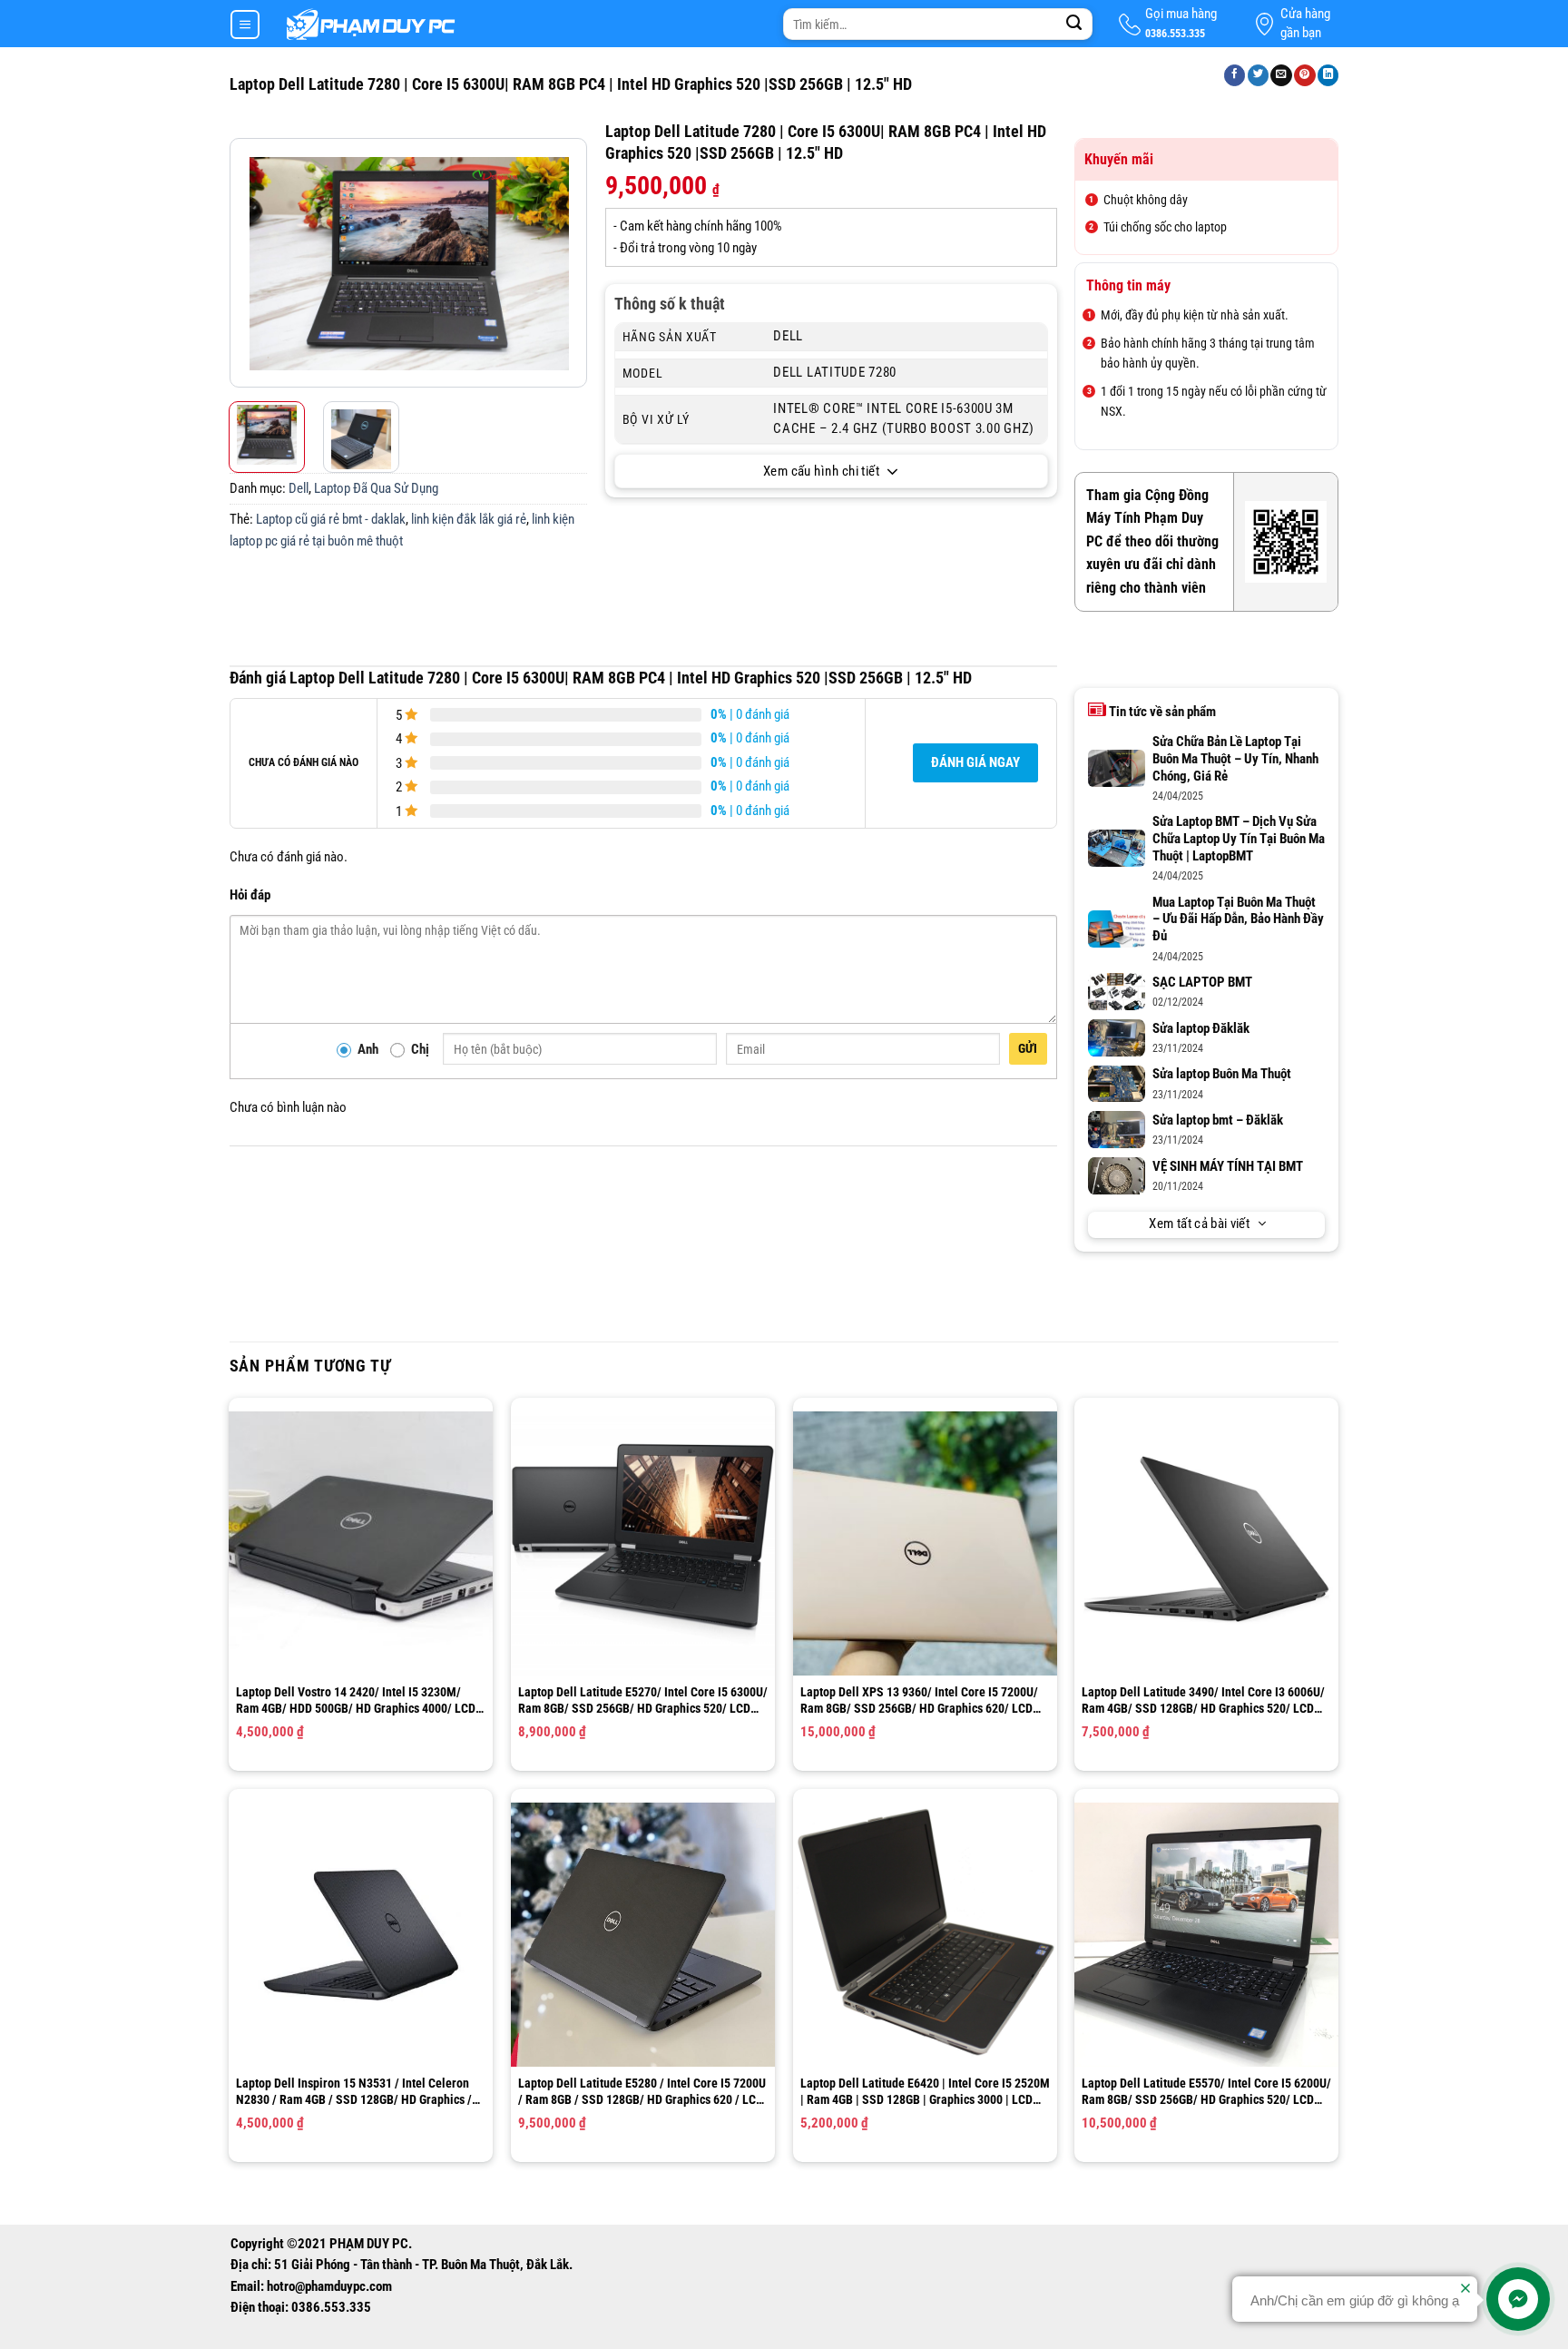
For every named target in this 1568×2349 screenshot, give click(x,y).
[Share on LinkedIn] (1328, 76)
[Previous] (246, 263)
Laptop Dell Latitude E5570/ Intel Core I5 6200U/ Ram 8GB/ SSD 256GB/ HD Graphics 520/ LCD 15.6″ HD (1206, 2092)
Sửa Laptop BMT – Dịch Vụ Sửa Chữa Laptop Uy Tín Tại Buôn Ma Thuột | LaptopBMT (1239, 839)
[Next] (571, 263)
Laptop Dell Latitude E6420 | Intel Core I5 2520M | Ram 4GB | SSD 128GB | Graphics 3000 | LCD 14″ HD (925, 2092)
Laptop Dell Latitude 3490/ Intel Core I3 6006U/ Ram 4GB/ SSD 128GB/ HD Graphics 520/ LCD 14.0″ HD (1203, 1700)
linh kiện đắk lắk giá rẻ (469, 520)
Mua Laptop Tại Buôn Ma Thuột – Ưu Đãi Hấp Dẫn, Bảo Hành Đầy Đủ (1238, 920)
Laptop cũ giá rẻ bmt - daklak (331, 520)
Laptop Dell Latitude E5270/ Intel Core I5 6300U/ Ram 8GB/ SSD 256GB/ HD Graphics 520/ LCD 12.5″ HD (643, 1700)
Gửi (1028, 1048)
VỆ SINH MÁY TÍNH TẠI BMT (1228, 1167)
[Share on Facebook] (1235, 76)
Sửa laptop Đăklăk (1201, 1029)
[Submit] (1074, 25)
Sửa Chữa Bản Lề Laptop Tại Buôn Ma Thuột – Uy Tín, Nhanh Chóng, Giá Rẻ (1235, 759)
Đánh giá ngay (975, 763)
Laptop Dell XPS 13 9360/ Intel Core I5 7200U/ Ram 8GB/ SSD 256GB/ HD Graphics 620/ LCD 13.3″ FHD (919, 1700)
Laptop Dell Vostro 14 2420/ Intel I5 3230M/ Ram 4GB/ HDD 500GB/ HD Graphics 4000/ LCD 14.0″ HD (356, 1700)
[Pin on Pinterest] (1305, 76)
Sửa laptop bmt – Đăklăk (1218, 1120)
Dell (299, 489)
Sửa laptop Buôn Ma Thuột (1222, 1074)
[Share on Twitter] (1259, 76)
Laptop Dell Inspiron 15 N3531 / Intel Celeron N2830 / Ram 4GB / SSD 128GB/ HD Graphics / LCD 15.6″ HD (354, 2092)
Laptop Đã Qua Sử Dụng (376, 489)
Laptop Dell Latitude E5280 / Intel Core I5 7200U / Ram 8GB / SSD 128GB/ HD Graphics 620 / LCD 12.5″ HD (642, 2092)
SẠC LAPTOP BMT (1202, 983)
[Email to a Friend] (1281, 76)
